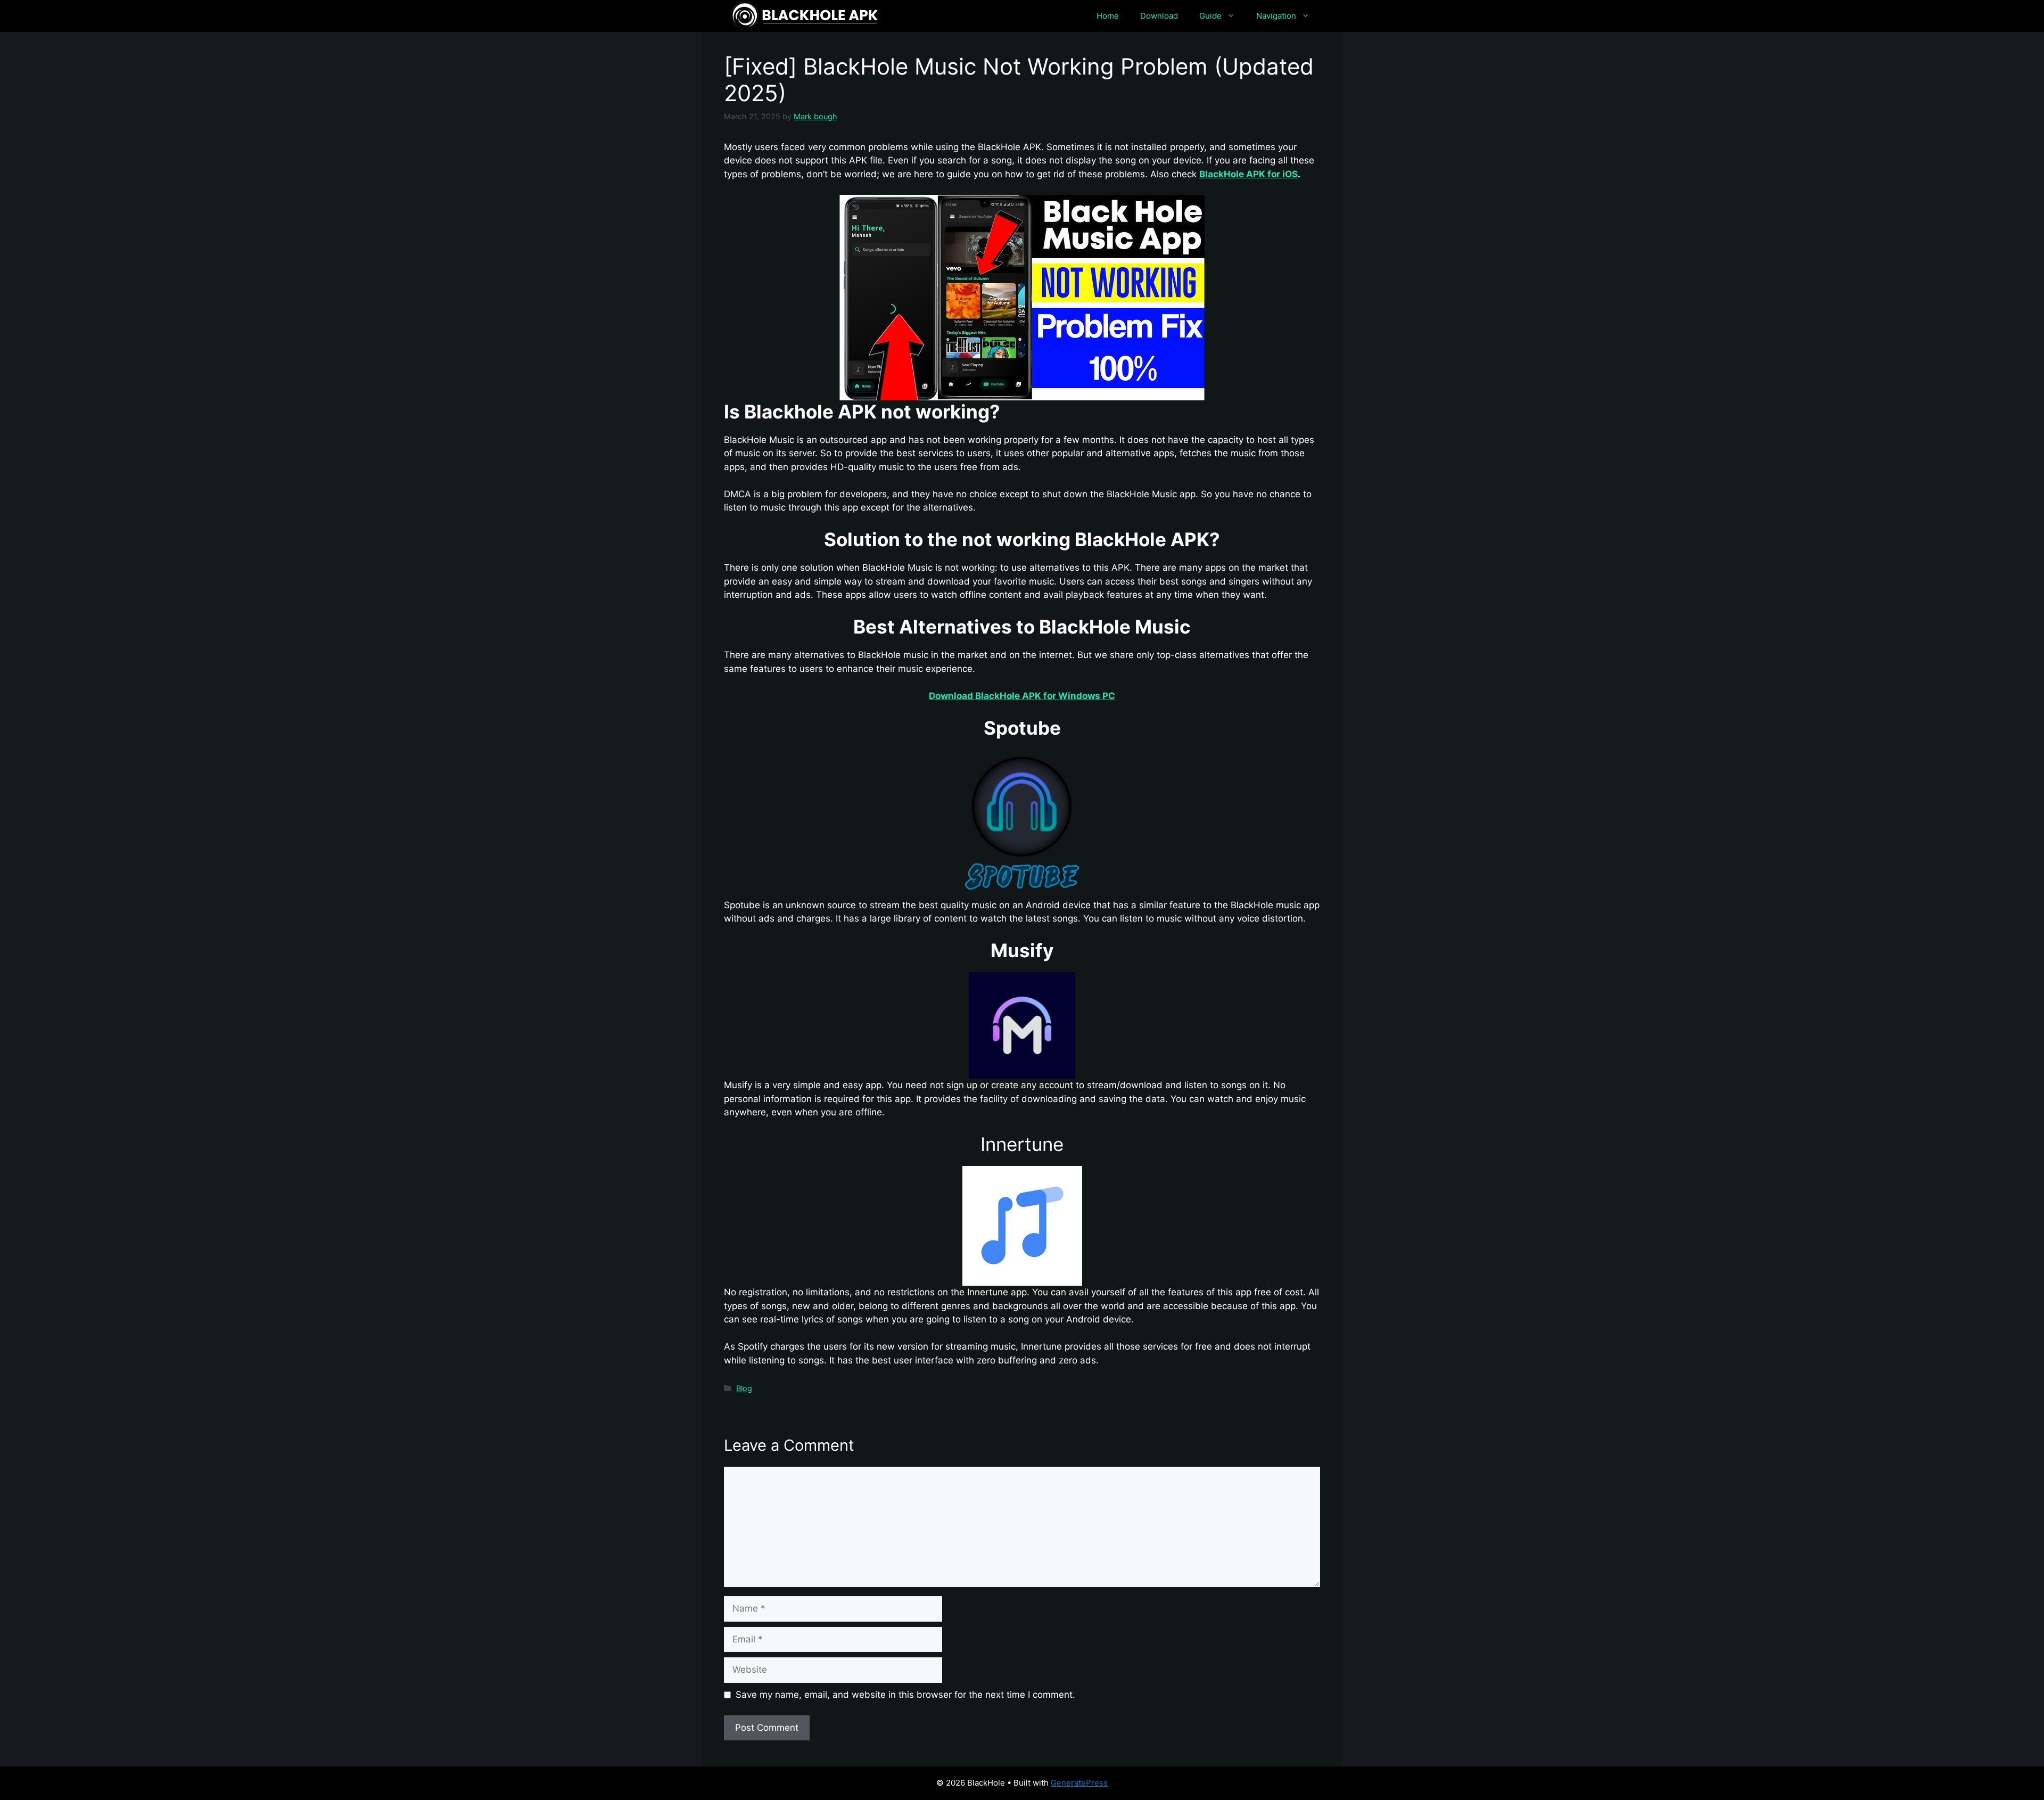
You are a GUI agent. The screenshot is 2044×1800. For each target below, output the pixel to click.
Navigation (1276, 16)
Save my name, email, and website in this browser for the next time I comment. (905, 1695)
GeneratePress (1079, 1783)
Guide (1210, 16)
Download (1159, 16)
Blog (744, 1388)
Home (1108, 16)
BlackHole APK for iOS (1248, 174)
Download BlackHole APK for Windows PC (1022, 696)
